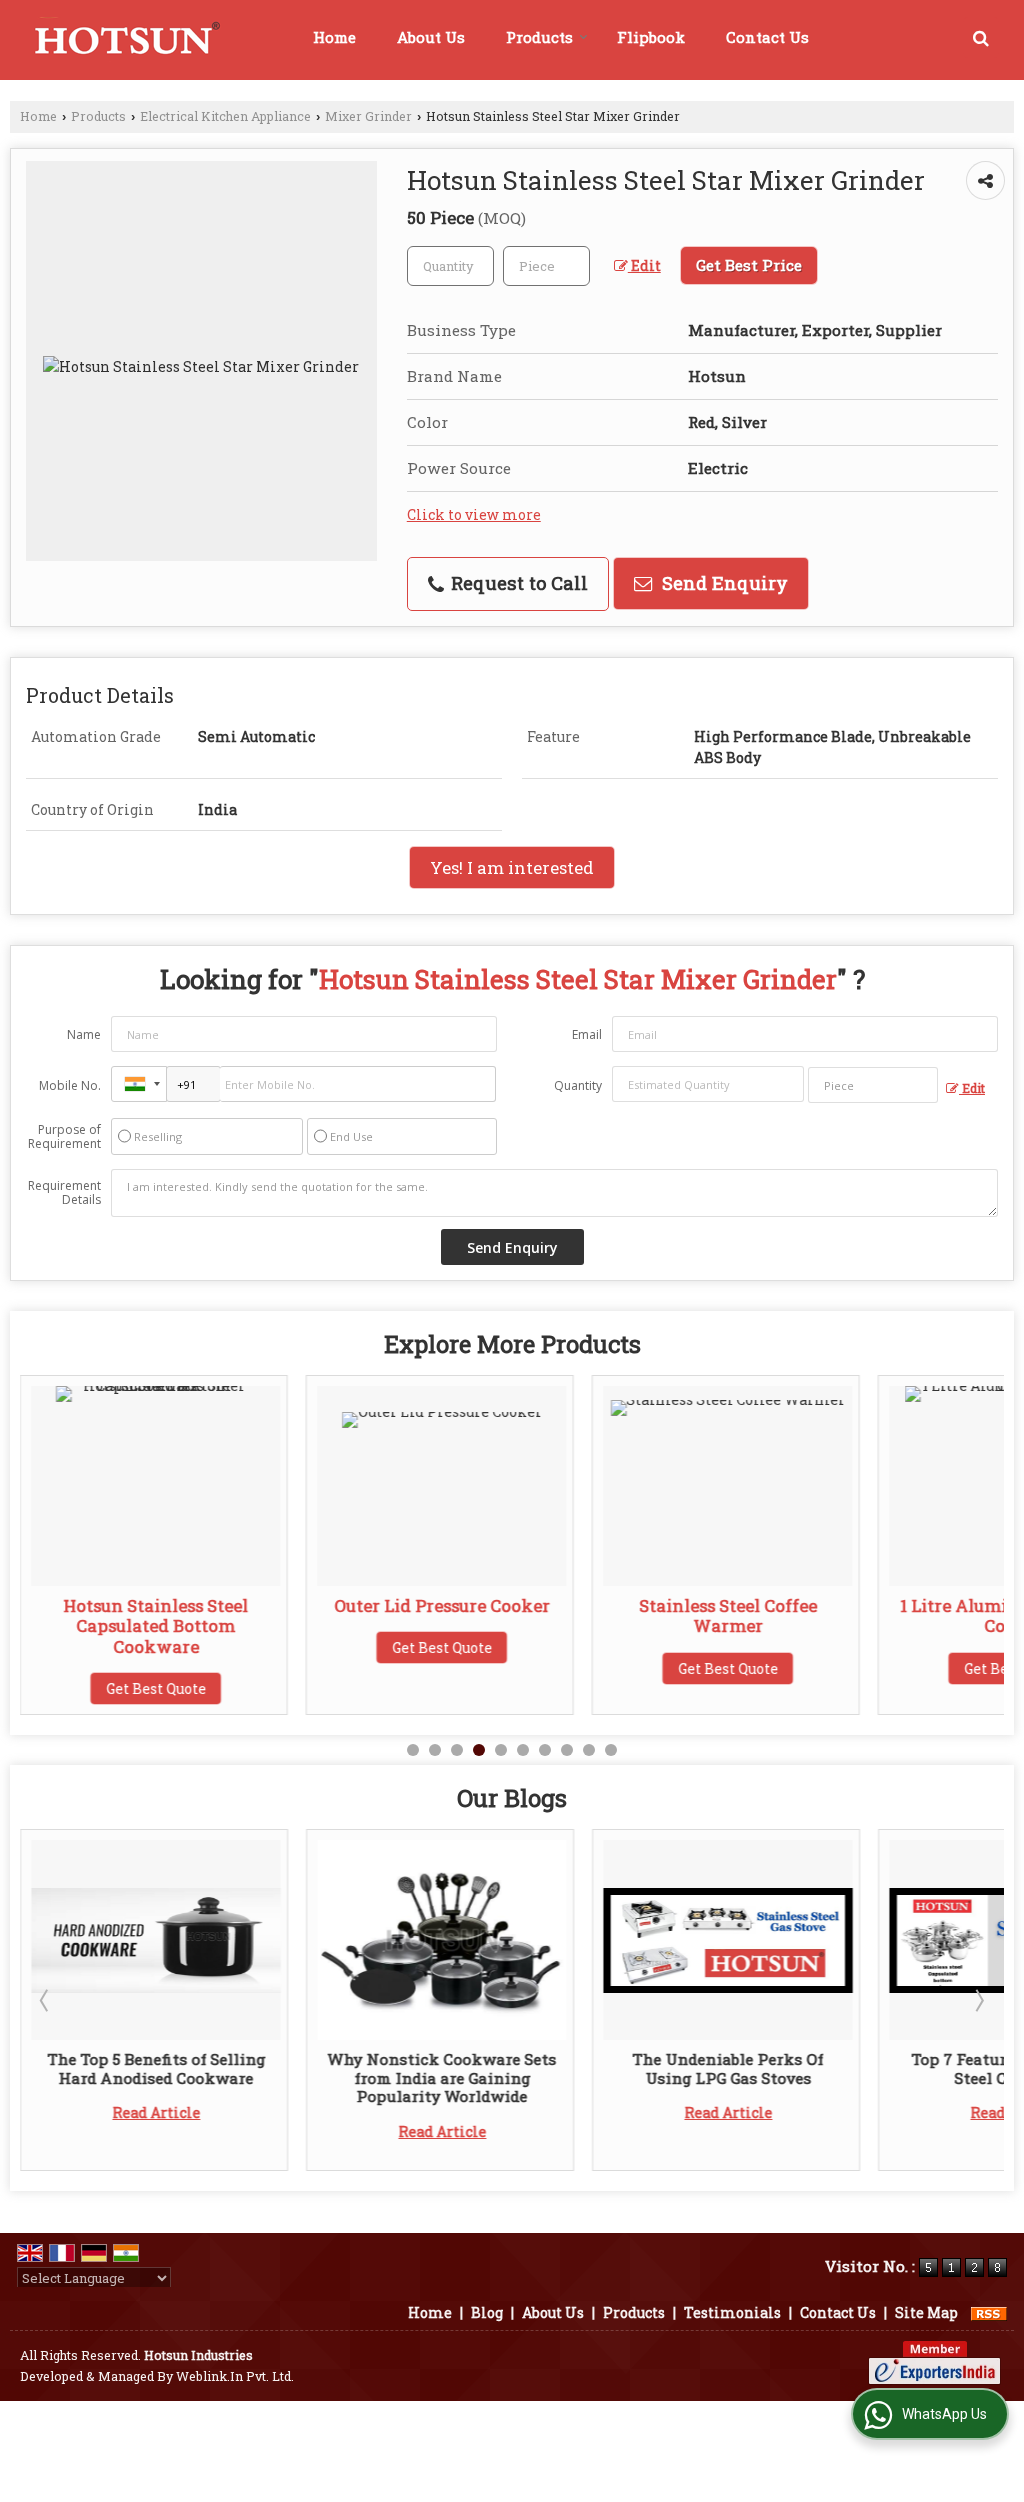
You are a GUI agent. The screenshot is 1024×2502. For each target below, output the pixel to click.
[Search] (981, 37)
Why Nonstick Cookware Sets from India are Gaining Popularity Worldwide (442, 2077)
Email (587, 1034)
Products (539, 37)
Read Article (156, 2112)
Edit (644, 265)
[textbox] (546, 266)
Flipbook (651, 37)
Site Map (926, 2312)
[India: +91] (139, 1084)
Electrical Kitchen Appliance (225, 116)
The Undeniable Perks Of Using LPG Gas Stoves (728, 2068)
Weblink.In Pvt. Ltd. (235, 2376)
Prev (46, 2000)
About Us (431, 37)
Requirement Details (64, 1193)
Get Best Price (749, 265)
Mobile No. (70, 1085)
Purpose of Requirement (64, 1137)
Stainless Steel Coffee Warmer (728, 1615)
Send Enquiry (722, 583)
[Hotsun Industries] (123, 40)
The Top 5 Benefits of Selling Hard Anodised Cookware (156, 2068)
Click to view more (474, 514)
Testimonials (732, 2312)
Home (334, 37)
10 (611, 1750)
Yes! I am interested (512, 867)
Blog (487, 2312)
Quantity (578, 1085)
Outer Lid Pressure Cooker (442, 1605)
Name (84, 1034)
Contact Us (767, 37)
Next (978, 2000)
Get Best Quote (156, 1688)
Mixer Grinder (368, 116)
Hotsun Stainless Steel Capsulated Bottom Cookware (156, 1625)
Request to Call (517, 583)
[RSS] (989, 2312)
